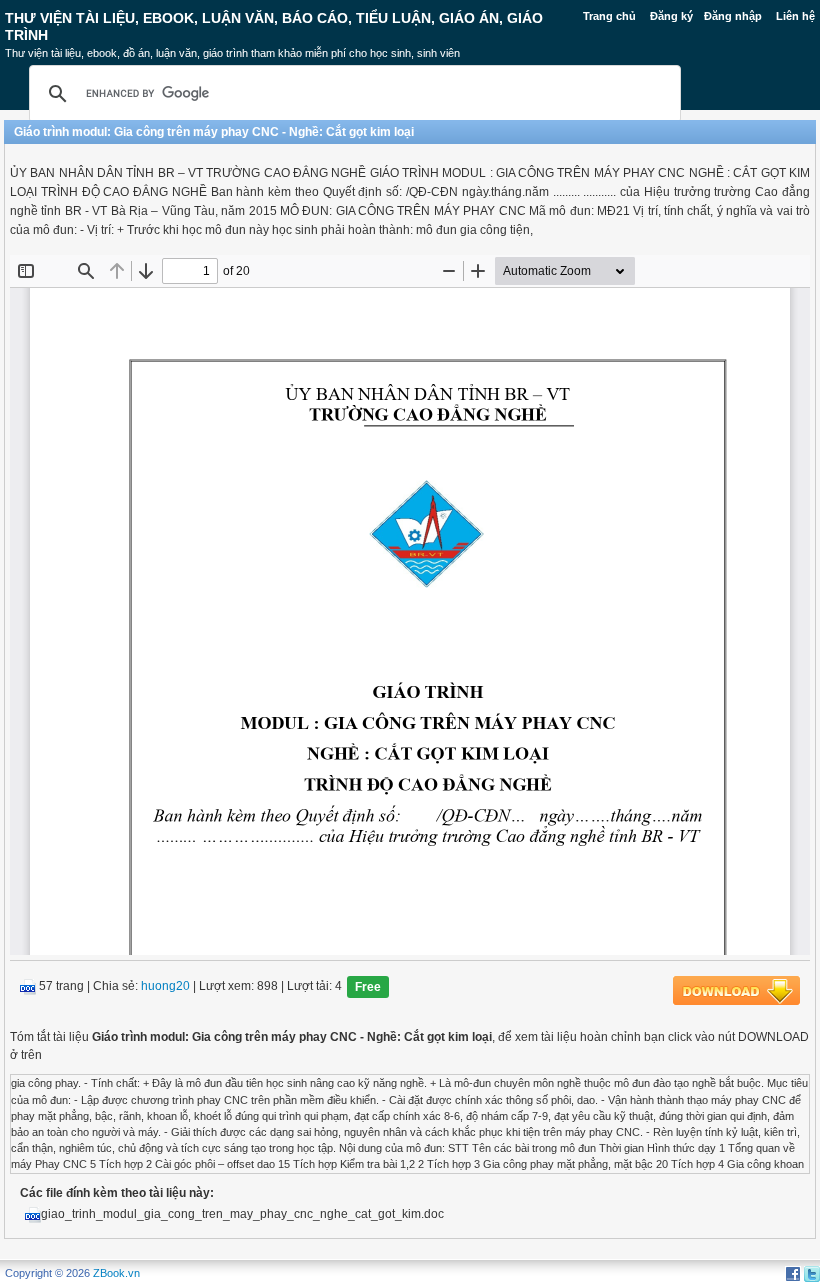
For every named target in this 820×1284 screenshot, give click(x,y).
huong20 (165, 987)
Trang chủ (609, 16)
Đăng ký (671, 16)
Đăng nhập (733, 16)
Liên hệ (795, 16)
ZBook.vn (116, 1273)
